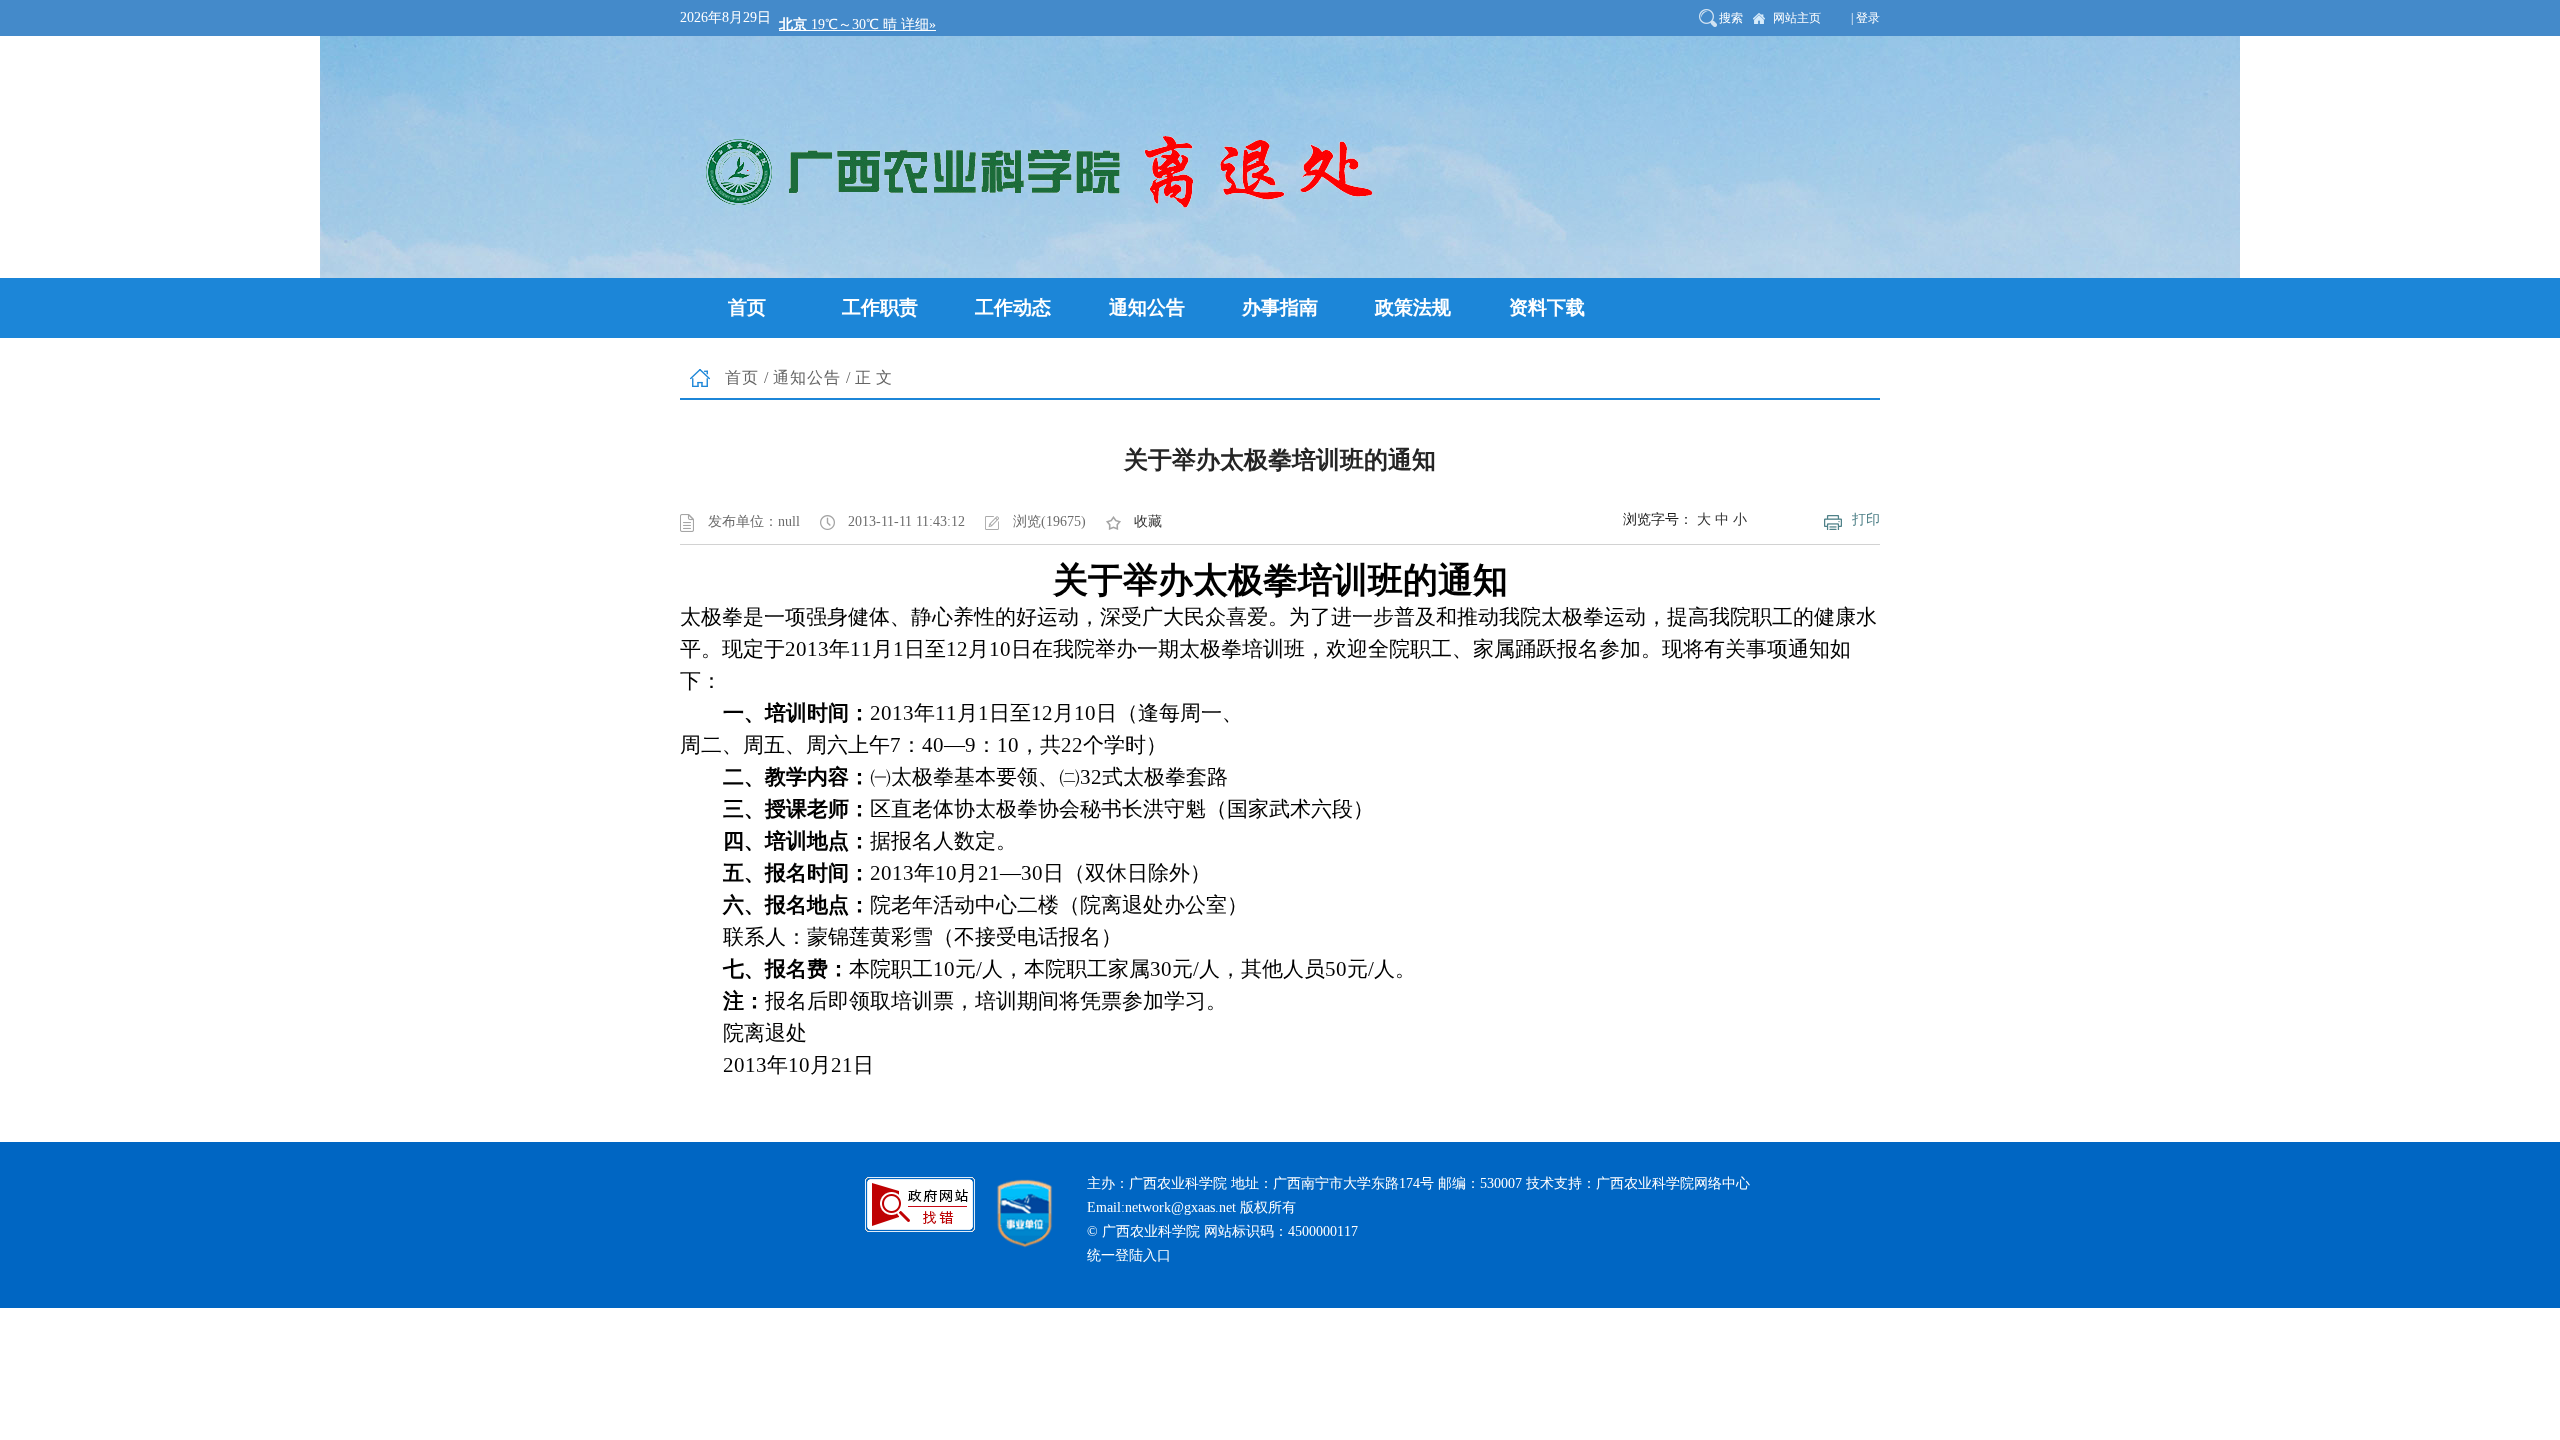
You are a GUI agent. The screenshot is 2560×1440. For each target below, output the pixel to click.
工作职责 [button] (880, 307)
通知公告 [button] (1147, 307)
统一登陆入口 (1129, 1255)
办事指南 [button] (1280, 307)
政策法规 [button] (1413, 307)
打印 (1866, 519)
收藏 (1148, 521)
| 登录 (1865, 18)
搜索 (1731, 18)
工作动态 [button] (1013, 307)
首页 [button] (747, 307)
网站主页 (1797, 18)
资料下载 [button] (1547, 307)
